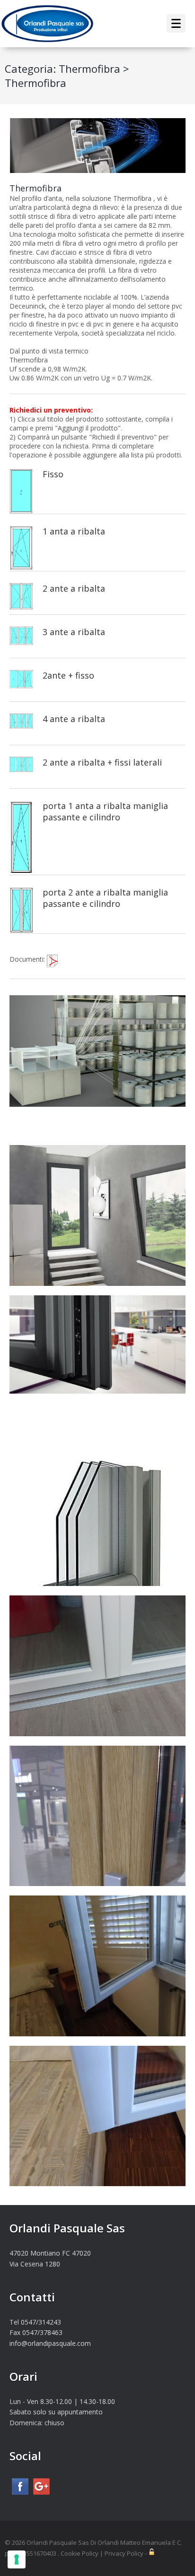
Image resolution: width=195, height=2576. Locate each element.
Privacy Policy (124, 2553)
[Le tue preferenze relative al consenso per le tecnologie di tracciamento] (17, 2559)
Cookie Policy (80, 2553)
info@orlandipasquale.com (50, 2343)
